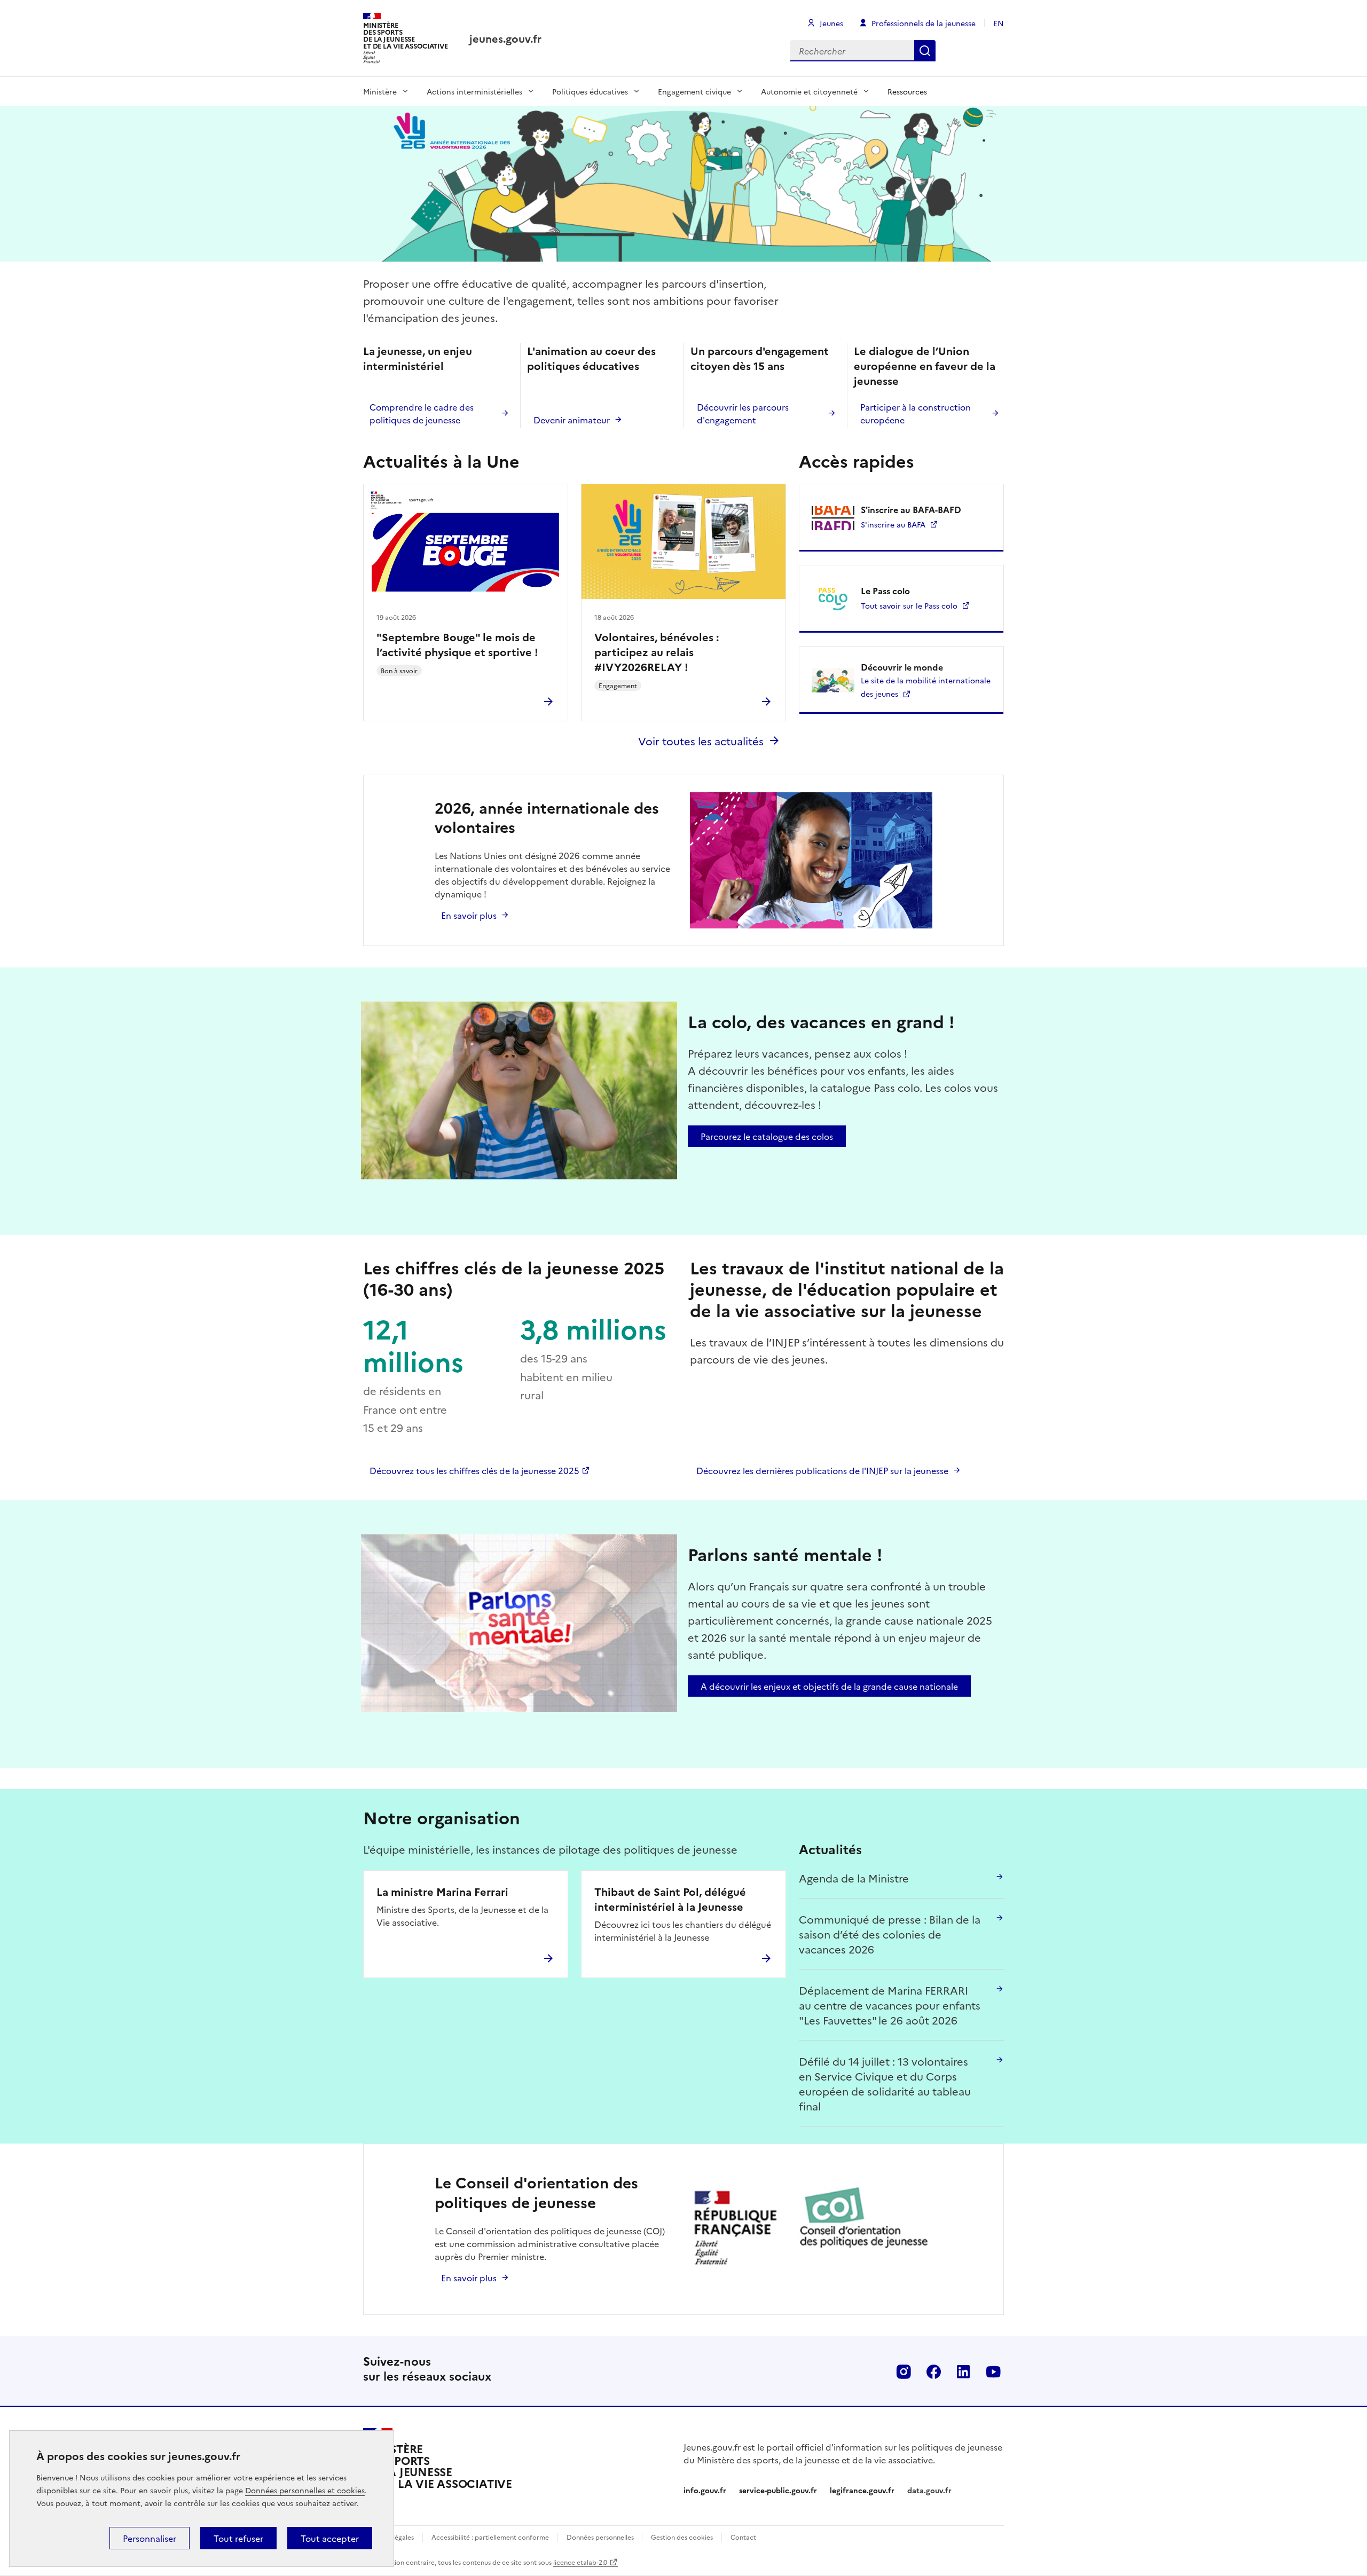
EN (999, 23)
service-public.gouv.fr (778, 2490)
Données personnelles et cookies (305, 2490)
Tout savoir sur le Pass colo (909, 605)
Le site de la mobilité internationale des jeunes (926, 687)
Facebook (933, 2372)
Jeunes (831, 23)
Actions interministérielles (474, 91)
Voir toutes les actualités (701, 740)
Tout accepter (330, 2538)
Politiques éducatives (590, 91)
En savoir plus (469, 915)
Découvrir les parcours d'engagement (743, 413)
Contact (743, 2537)
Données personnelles (601, 2537)
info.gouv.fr (705, 2490)
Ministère (380, 91)
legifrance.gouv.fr (862, 2490)
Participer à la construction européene (916, 413)
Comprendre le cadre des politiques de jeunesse (422, 413)
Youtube (993, 2372)
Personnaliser (150, 2538)
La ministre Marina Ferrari (442, 1891)
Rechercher (925, 51)
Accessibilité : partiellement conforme (490, 2537)
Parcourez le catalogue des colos (767, 1136)
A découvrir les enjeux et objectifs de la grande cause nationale (829, 1686)
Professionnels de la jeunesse (924, 23)
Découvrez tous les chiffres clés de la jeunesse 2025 (474, 1470)
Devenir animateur (572, 420)
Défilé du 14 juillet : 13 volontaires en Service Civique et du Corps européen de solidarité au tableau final (885, 2083)
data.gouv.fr (929, 2490)
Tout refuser (238, 2538)
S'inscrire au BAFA (893, 524)
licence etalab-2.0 (580, 2562)
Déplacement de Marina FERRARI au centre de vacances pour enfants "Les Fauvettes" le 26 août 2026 (890, 2005)
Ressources (907, 91)
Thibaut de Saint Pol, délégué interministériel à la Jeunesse (670, 1898)
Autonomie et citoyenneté (809, 91)
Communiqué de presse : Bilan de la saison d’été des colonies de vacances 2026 (890, 1934)
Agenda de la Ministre (854, 1878)
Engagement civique (694, 91)
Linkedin (963, 2372)
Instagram (904, 2372)
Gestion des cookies (682, 2537)
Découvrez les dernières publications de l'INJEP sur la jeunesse (822, 1470)
